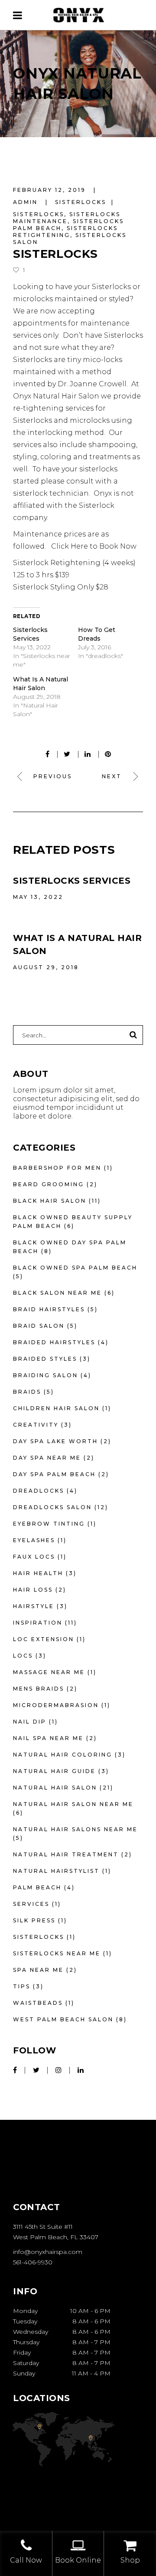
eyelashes (34, 1540)
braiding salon (45, 1375)
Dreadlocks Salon (52, 1507)
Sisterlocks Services (72, 881)
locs (23, 1656)
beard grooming (49, 1184)
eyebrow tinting (49, 1524)
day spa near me (47, 1458)
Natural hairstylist (56, 1871)
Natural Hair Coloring (63, 1755)
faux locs (34, 1557)
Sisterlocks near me (57, 1953)
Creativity (36, 1425)
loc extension (44, 1639)
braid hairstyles (49, 1309)
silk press (34, 1920)
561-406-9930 (33, 2262)
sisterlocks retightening (65, 232)
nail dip (30, 1722)
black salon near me (57, 1293)
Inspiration (38, 1623)
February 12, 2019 (51, 190)
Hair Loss (33, 1590)
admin (27, 202)
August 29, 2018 (46, 967)
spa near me (38, 1970)
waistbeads (38, 2003)
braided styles (45, 1359)
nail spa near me (48, 1738)
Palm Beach (37, 1887)
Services (31, 1904)
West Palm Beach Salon (63, 2019)
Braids (27, 1392)
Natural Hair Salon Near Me (73, 1804)
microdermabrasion (56, 1705)
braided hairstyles (54, 1342)
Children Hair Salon (56, 1408)
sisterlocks (81, 202)
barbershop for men (57, 1168)
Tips (22, 1986)
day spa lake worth (55, 1441)
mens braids (39, 1689)
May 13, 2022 (38, 897)
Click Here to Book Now (93, 546)
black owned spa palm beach (75, 1268)
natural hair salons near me (75, 1829)
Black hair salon (50, 1201)
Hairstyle (34, 1606)
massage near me (49, 1672)
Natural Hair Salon (55, 1788)
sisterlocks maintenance (67, 218)
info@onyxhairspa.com (48, 2252)
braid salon (39, 1326)
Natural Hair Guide (54, 1771)
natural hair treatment (66, 1854)
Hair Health (38, 1573)
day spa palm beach (54, 1474)
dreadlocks (39, 1491)
